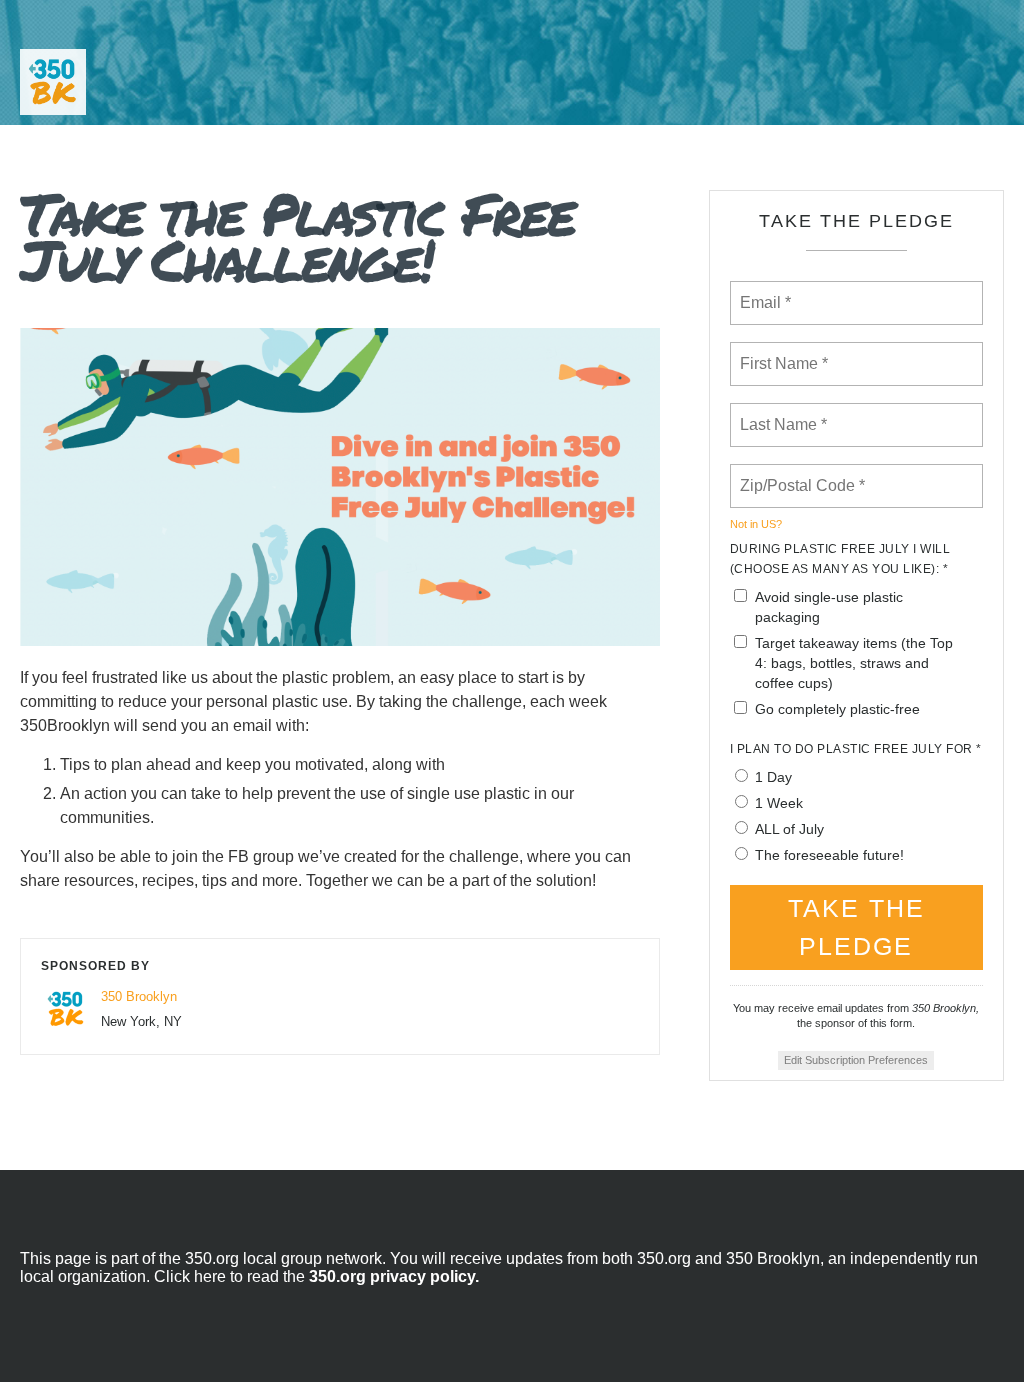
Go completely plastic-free (837, 709)
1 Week (779, 803)
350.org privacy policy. (394, 1276)
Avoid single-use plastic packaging (829, 607)
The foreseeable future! (829, 855)
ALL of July (789, 829)
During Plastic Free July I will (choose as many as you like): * (840, 559)
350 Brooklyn (139, 996)
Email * (763, 291)
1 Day (773, 777)
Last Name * (779, 413)
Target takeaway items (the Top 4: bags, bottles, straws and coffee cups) (854, 663)
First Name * (781, 352)
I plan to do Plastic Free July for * (856, 749)
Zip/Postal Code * (798, 474)
